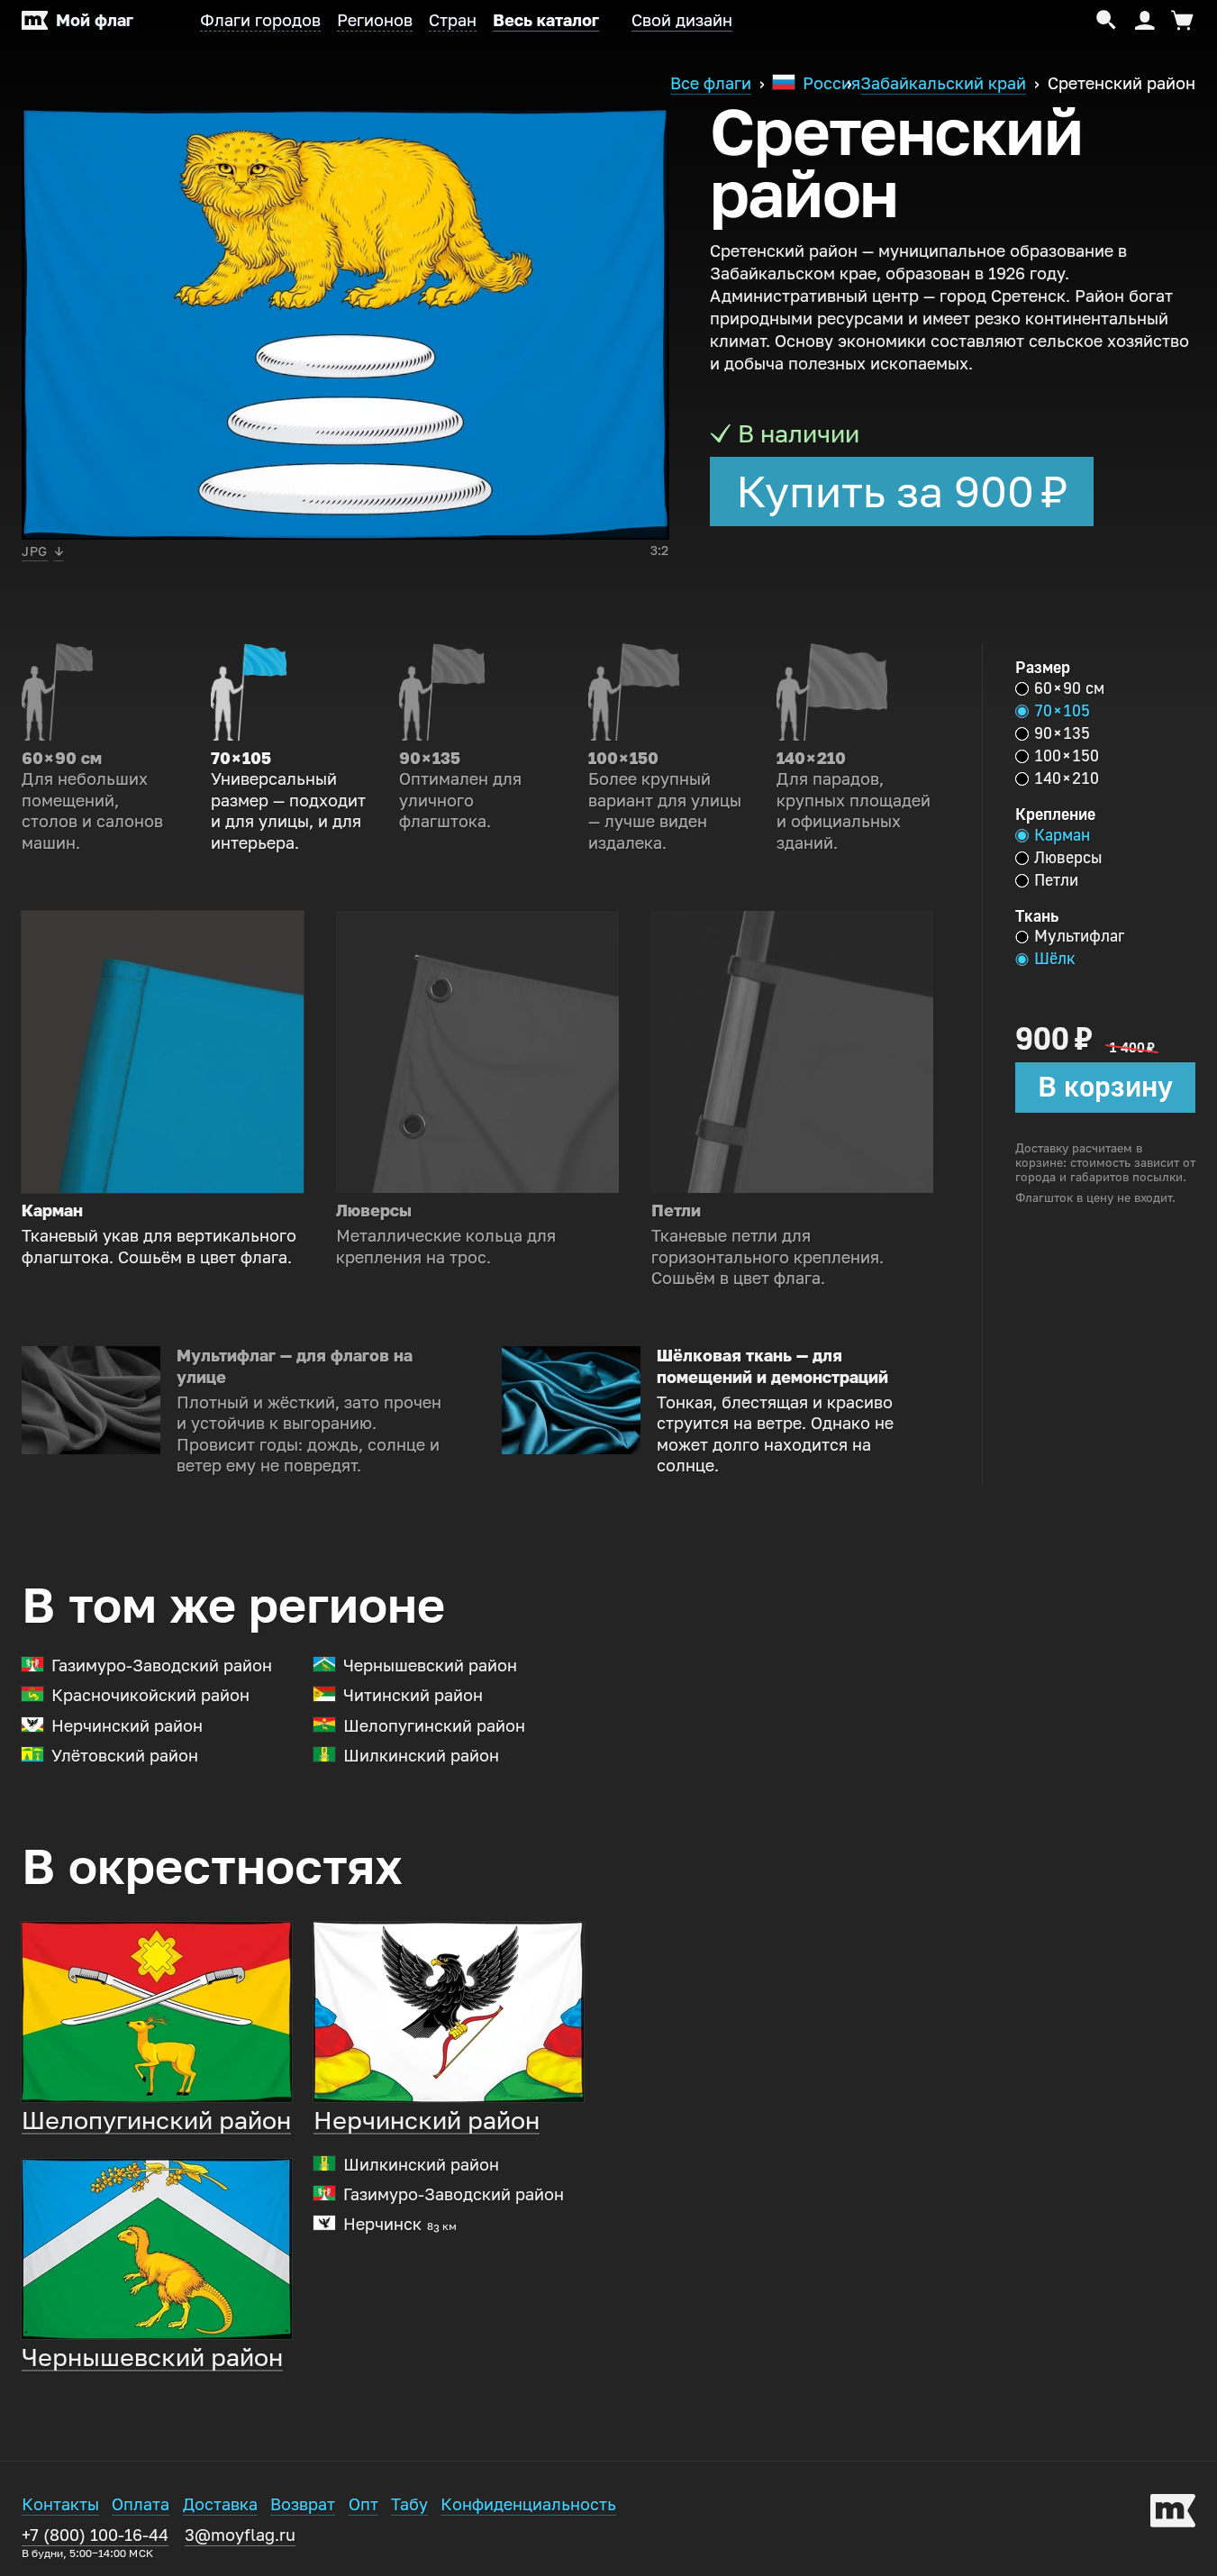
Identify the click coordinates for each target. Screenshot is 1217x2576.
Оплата (141, 2505)
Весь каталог (546, 21)
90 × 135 (1062, 733)
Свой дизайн (682, 21)
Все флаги (711, 84)
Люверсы (1068, 858)
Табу (409, 2505)
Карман (1062, 835)
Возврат (303, 2505)
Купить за (902, 492)
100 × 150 (1067, 756)
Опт (363, 2505)
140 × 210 (1067, 778)
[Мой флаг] (1173, 2514)
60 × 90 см (1069, 688)
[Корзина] (1179, 20)
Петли (1056, 880)
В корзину (1105, 1087)
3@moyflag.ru (240, 2535)
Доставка (220, 2505)
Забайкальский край (943, 84)
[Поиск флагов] (1107, 20)
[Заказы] (1145, 20)
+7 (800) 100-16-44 (95, 2543)
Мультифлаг (1079, 936)
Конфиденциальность (528, 2505)
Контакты (60, 2505)
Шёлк (1055, 959)
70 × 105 (1062, 711)
